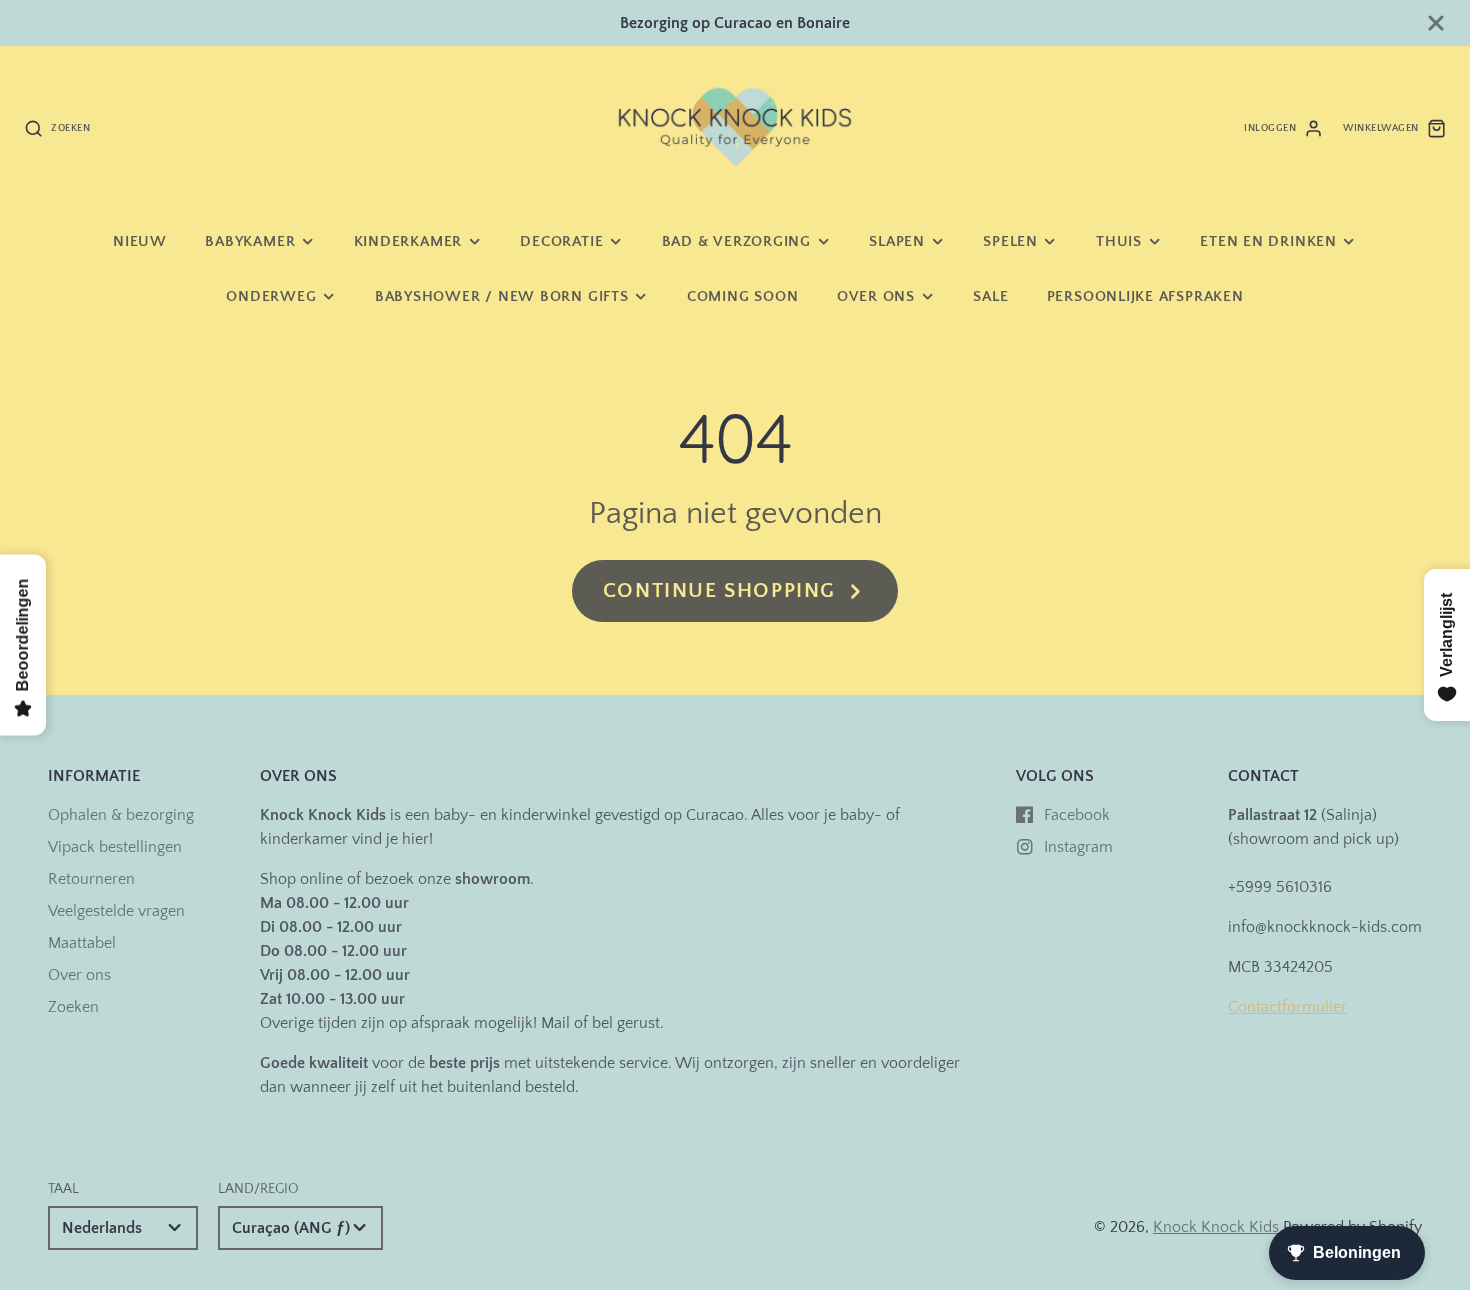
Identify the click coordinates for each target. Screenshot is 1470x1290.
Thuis (1119, 241)
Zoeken (73, 1007)
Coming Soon (742, 296)
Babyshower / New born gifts (502, 296)
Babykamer (250, 241)
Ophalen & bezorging (121, 815)
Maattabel (82, 943)
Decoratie (561, 241)
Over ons (876, 296)
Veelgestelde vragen (116, 911)
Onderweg (271, 296)
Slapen (897, 241)
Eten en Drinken (1268, 241)
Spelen (1010, 241)
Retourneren (91, 879)
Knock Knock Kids (1216, 1227)
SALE (990, 296)
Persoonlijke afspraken (1145, 296)
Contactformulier (1287, 1007)
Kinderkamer (408, 241)
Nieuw (140, 241)
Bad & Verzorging (736, 241)
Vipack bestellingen (115, 847)
